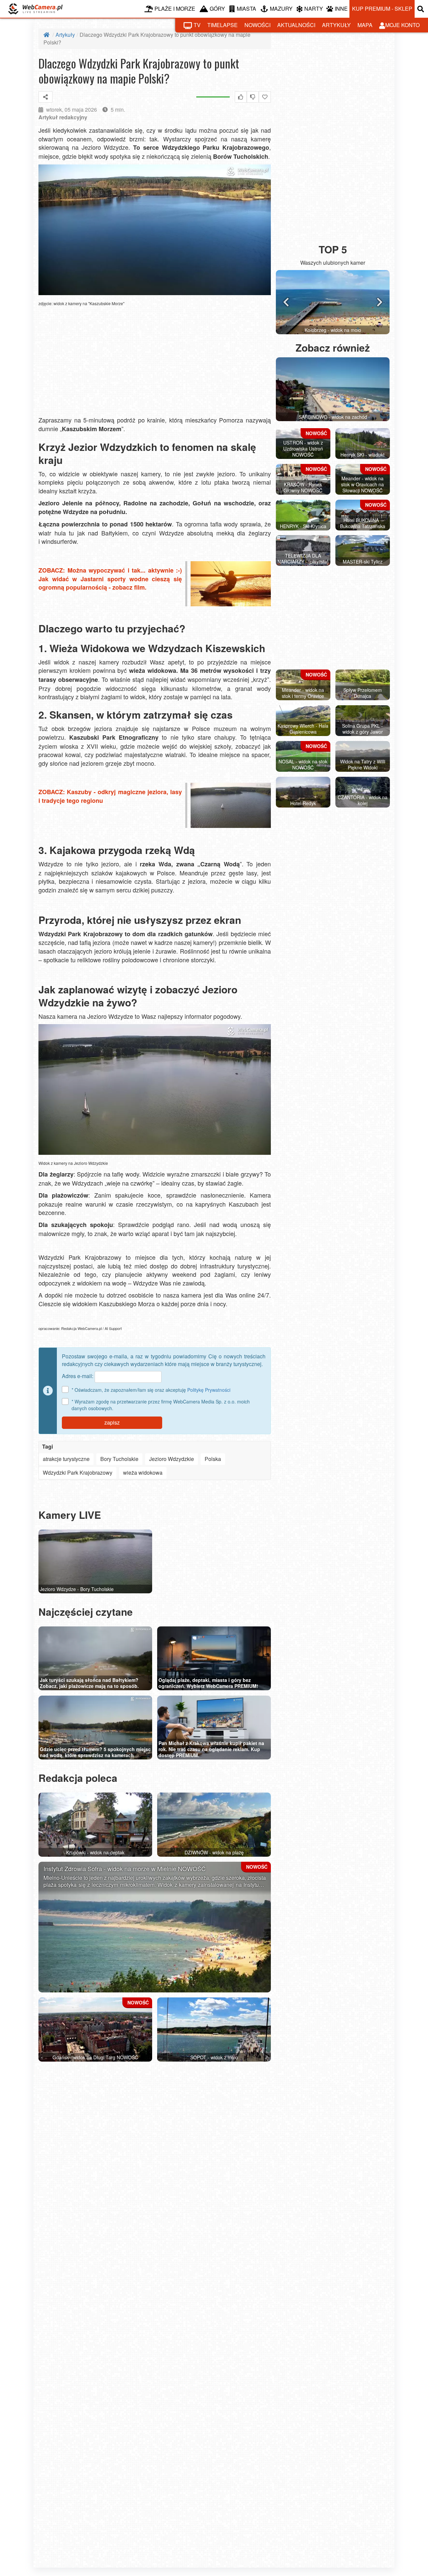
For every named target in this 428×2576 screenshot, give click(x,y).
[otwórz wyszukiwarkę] (421, 9)
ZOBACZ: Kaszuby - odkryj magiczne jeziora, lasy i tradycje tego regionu (110, 797)
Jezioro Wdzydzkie (172, 1459)
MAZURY (281, 9)
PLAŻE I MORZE (175, 9)
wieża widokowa (143, 1473)
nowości (257, 25)
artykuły (336, 25)
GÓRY (217, 9)
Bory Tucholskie (119, 1459)
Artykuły (65, 35)
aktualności (296, 25)
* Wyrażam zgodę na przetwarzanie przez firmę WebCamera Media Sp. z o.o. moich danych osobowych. (161, 1405)
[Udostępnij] (45, 97)
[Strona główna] (47, 35)
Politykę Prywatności (209, 1390)
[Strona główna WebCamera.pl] (35, 9)
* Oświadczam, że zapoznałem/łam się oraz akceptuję (151, 1390)
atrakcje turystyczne (66, 1459)
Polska (213, 1459)
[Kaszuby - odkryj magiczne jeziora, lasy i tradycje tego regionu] (228, 806)
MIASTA (246, 9)
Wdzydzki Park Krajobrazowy (78, 1473)
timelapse (223, 25)
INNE (341, 9)
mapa (365, 25)
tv (197, 25)
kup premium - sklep (382, 9)
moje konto (402, 25)
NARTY (314, 9)
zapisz (112, 1422)
